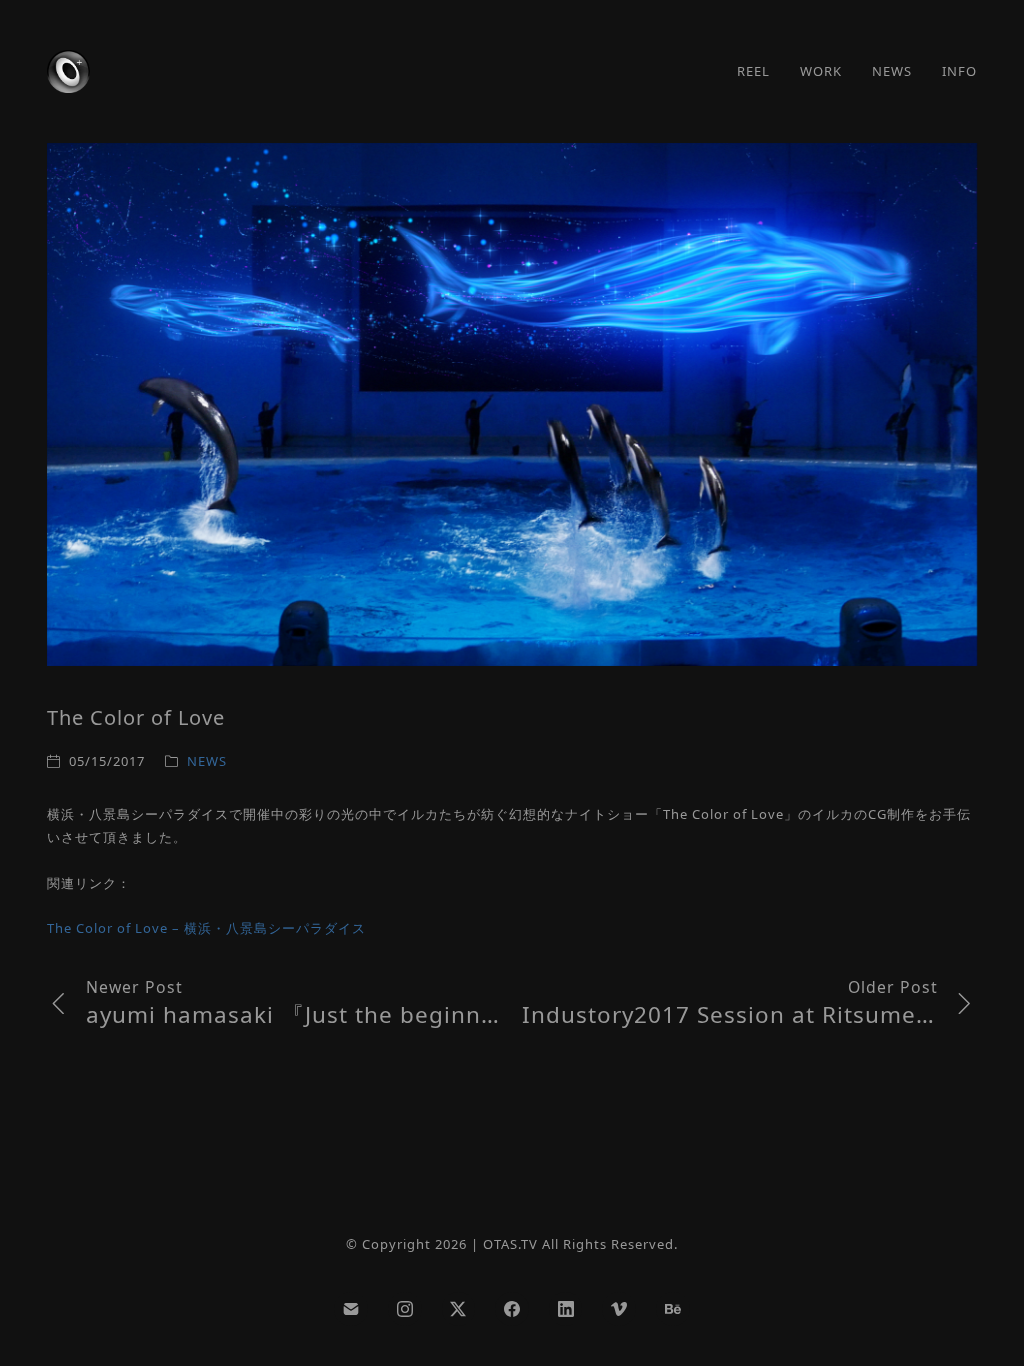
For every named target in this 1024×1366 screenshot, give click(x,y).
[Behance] (673, 1309)
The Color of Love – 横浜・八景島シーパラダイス (206, 928)
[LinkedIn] (566, 1309)
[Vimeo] (619, 1309)
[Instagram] (405, 1309)
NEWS (207, 761)
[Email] (351, 1309)
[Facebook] (512, 1309)
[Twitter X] (459, 1309)
